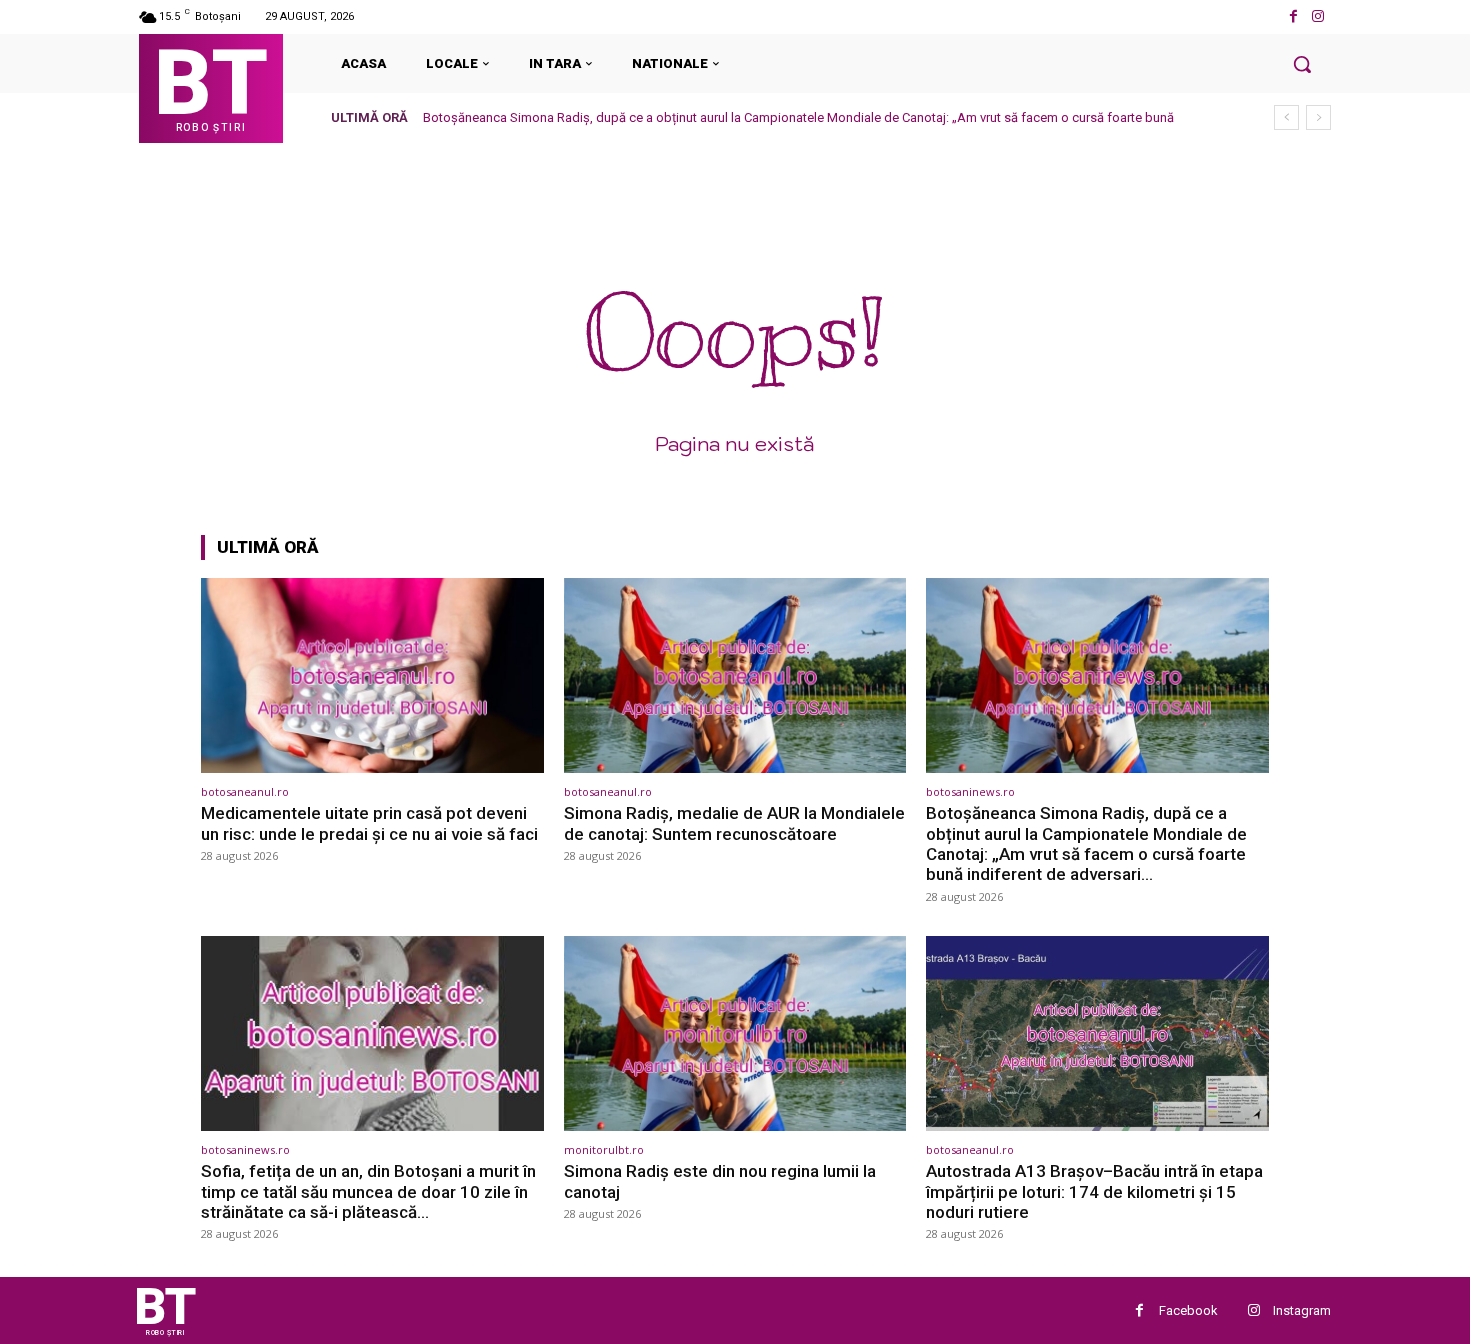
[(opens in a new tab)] (372, 675)
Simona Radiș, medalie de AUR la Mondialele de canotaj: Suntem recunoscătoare (734, 823)
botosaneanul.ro (245, 791)
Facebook (1188, 1310)
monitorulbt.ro (604, 1149)
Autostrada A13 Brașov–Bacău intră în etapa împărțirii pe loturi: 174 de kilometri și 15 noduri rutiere (1094, 1191)
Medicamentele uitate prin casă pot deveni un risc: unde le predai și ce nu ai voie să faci (369, 823)
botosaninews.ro (970, 791)
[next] (1318, 117)
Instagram (1302, 1310)
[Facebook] (1293, 16)
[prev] (1286, 117)
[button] (1302, 64)
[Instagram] (1318, 16)
